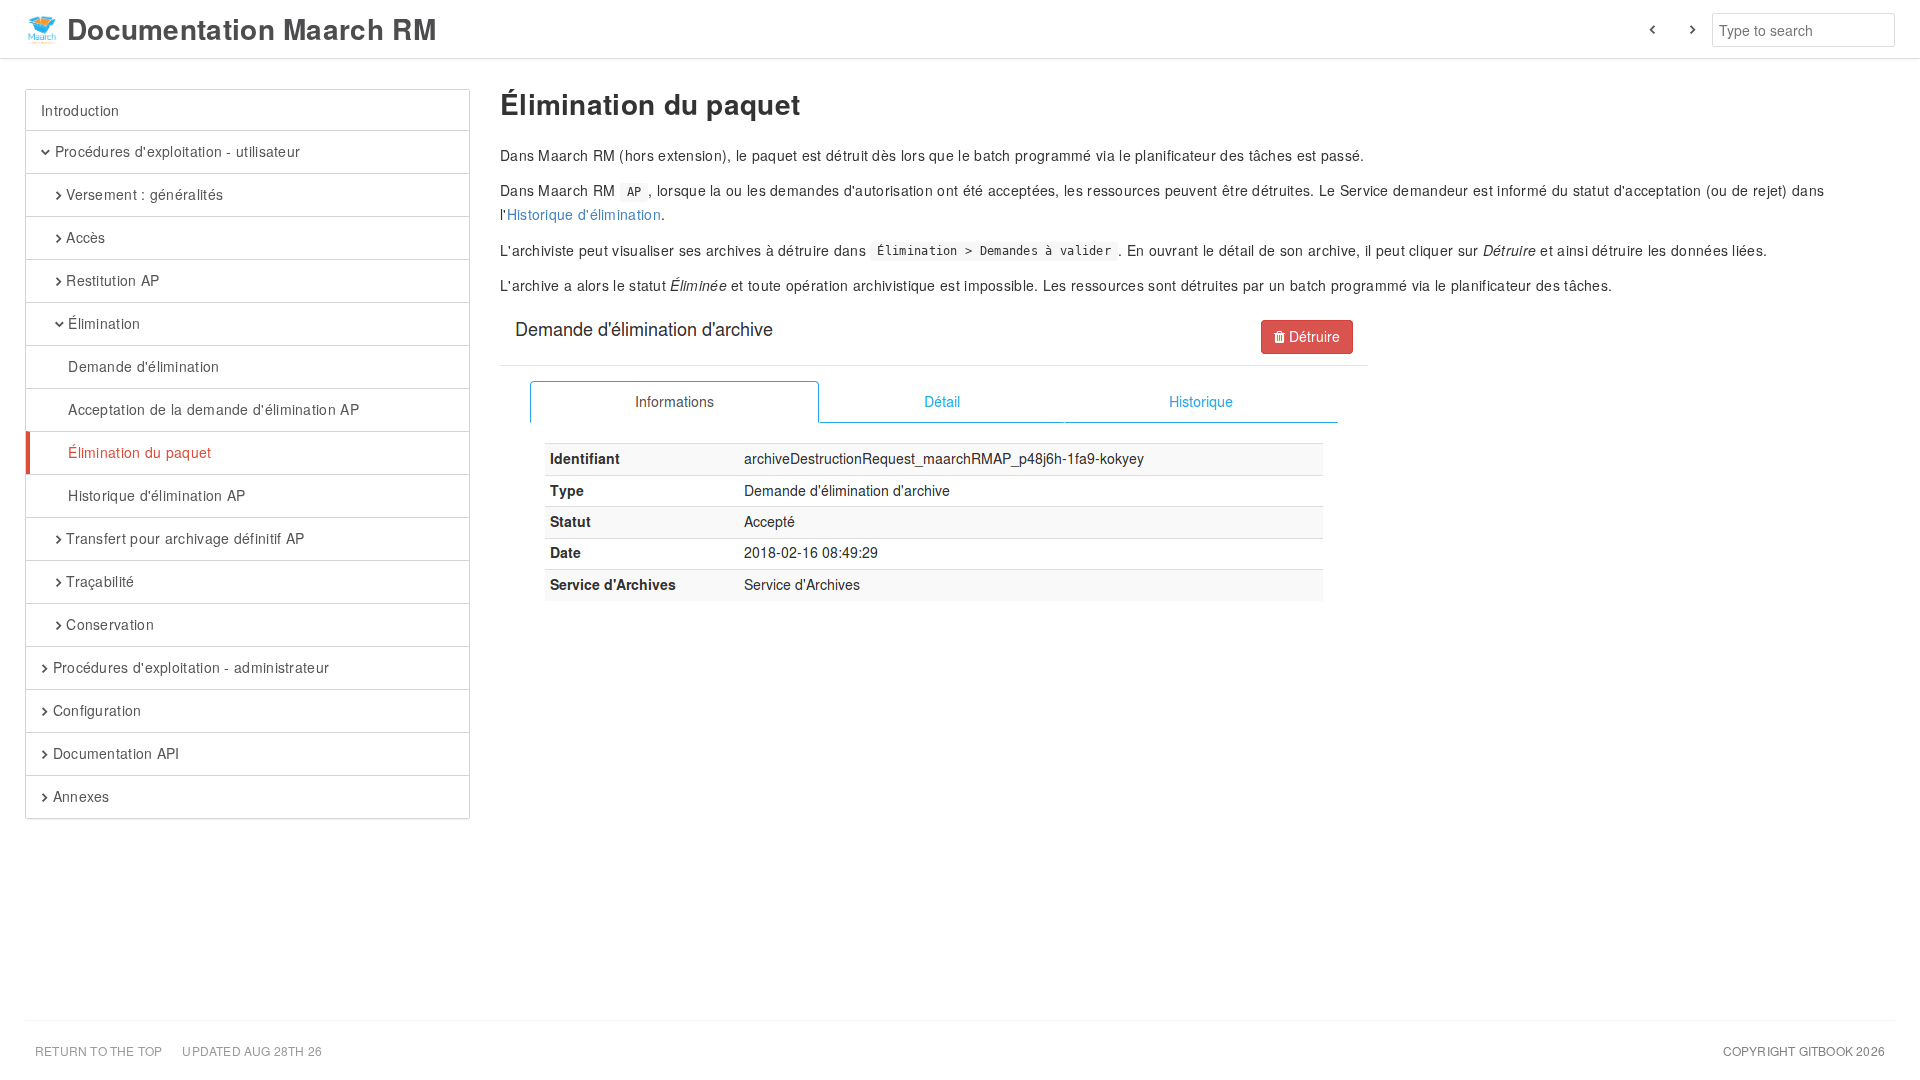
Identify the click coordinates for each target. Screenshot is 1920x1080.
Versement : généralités (142, 194)
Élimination (102, 323)
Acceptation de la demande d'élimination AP (211, 409)
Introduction (80, 110)
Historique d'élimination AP (154, 495)
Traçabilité (98, 581)
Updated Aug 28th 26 (252, 1050)
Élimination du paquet (138, 452)
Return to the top (98, 1050)
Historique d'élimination (584, 214)
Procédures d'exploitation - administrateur (188, 667)
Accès (84, 237)
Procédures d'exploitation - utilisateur (175, 151)
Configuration (94, 710)
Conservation (108, 624)
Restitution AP (111, 280)
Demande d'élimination (142, 366)
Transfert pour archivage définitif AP (183, 538)
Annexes (78, 796)
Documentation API (113, 753)
